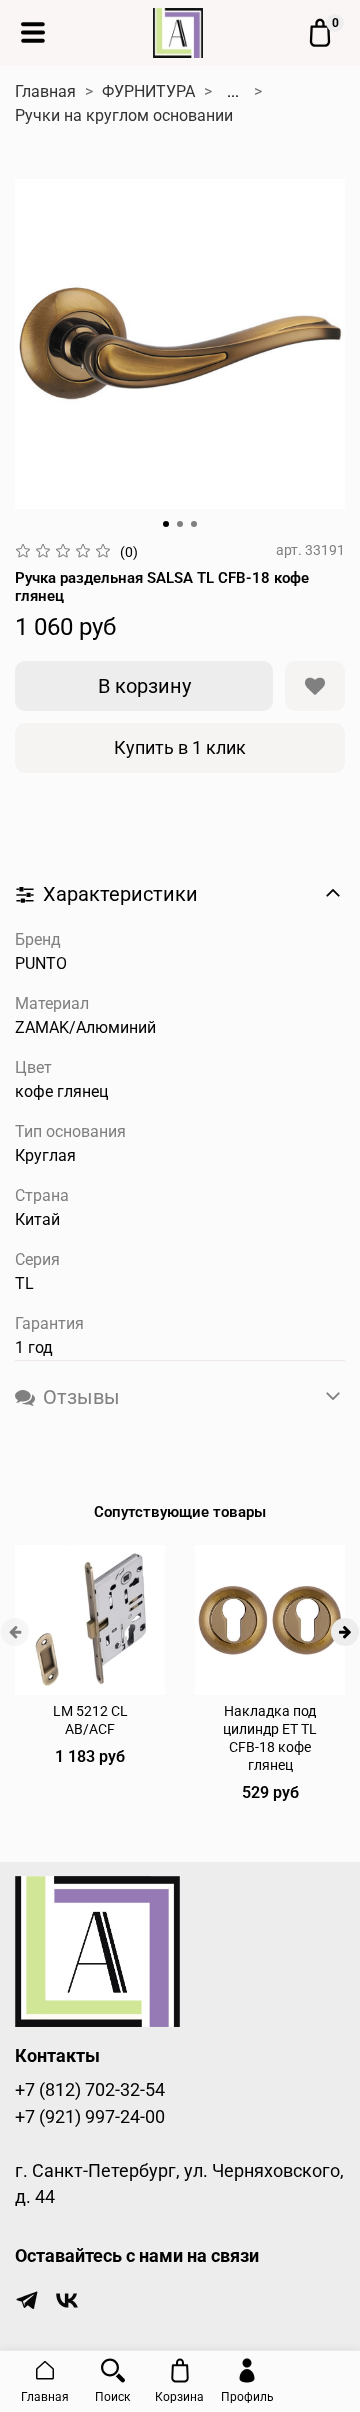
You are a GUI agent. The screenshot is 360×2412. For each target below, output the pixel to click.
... (233, 92)
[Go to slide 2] (180, 524)
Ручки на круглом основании (124, 115)
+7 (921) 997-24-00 (90, 2117)
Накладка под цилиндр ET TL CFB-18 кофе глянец (270, 1738)
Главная (45, 91)
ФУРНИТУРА (148, 91)
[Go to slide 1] (166, 524)
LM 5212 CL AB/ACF (90, 1720)
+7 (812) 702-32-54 (90, 2090)
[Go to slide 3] (194, 524)
